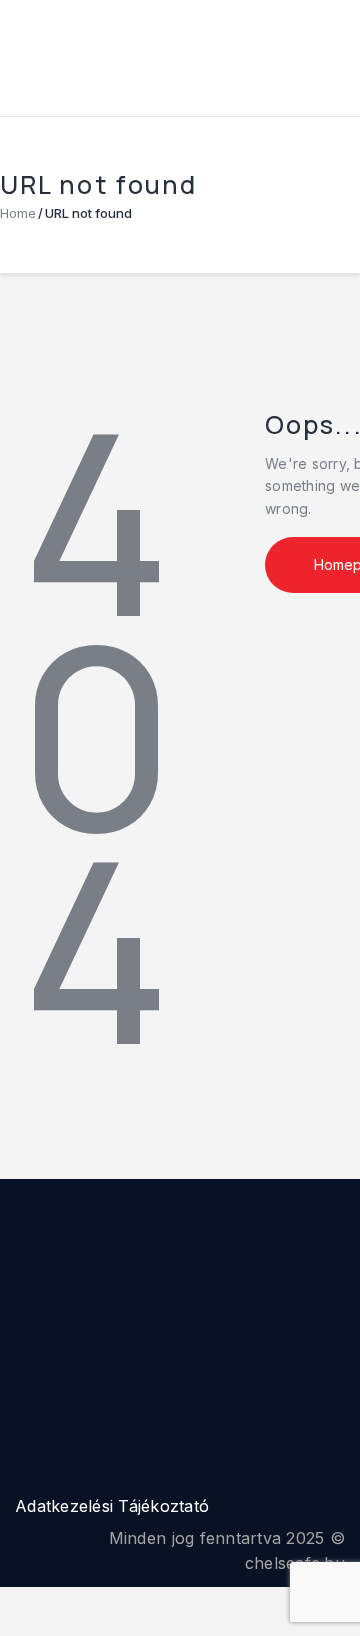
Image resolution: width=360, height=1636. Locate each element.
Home (18, 213)
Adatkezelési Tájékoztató (112, 1506)
